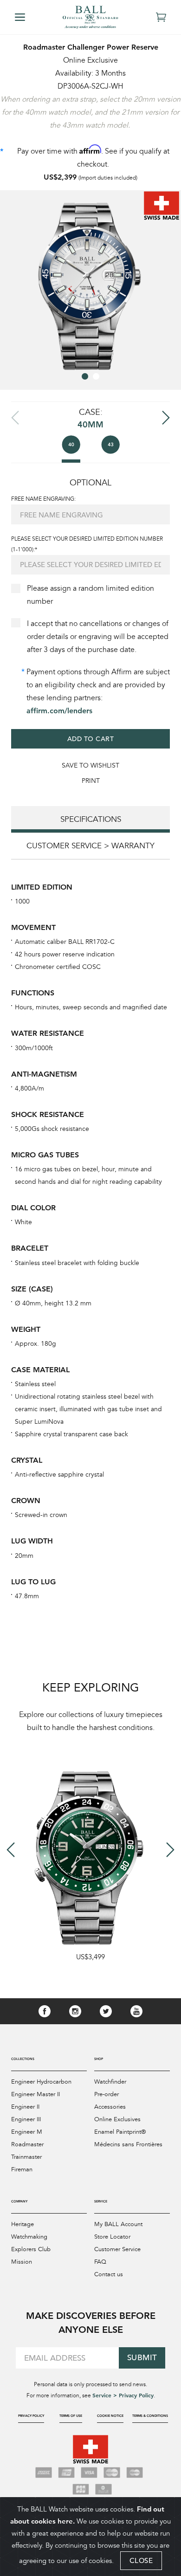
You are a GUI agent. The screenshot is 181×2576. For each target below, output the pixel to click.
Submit (142, 2358)
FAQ (100, 2262)
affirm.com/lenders (59, 711)
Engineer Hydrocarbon (41, 2082)
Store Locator (112, 2237)
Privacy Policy (31, 2416)
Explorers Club (31, 2249)
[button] (85, 376)
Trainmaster (26, 2157)
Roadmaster (27, 2144)
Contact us (109, 2274)
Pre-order (107, 2094)
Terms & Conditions (150, 2416)
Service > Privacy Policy (123, 2395)
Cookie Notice (110, 2416)
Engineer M (27, 2132)
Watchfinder (110, 2082)
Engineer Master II (36, 2094)
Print (91, 781)
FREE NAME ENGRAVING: (43, 499)
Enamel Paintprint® (120, 2132)
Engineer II (25, 2107)
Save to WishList (90, 765)
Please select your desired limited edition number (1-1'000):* (87, 544)
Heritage (23, 2224)
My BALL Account (118, 2224)
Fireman (22, 2169)
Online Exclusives (117, 2119)
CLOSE (141, 2560)
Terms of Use (71, 2416)
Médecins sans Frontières (128, 2144)
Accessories (110, 2107)
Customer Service (117, 2249)
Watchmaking (29, 2237)
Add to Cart (91, 739)
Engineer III (26, 2119)
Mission (22, 2262)
